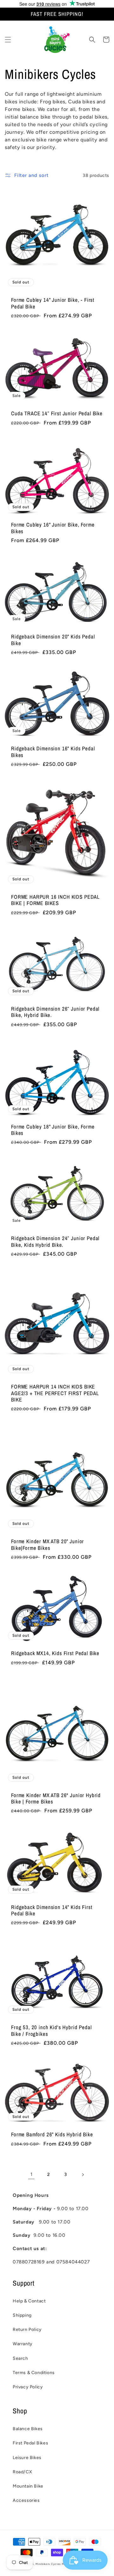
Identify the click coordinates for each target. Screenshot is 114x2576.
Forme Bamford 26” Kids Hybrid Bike (52, 2134)
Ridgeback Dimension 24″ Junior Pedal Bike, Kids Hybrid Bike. (55, 1242)
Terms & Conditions (34, 2373)
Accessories (26, 2500)
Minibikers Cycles (48, 2564)
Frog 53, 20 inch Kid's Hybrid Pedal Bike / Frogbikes (51, 2031)
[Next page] (83, 2175)
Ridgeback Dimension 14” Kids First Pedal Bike (52, 1910)
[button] (8, 40)
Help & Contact (29, 2301)
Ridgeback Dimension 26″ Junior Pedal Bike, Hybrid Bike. (55, 1012)
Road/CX (22, 2472)
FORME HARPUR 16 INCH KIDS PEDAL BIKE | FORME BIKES (55, 900)
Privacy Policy (28, 2387)
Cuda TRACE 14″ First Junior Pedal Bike (57, 413)
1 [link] (32, 2174)
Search (20, 2358)
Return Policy (27, 2330)
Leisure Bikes (27, 2458)
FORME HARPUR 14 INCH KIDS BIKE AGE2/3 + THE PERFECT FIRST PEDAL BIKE (55, 1393)
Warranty (23, 2344)
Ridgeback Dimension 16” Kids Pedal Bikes (53, 752)
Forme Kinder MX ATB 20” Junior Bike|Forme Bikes (47, 1545)
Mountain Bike (28, 2486)
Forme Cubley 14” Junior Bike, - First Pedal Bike (53, 303)
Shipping (22, 2315)
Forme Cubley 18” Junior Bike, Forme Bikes (53, 1130)
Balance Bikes (28, 2429)
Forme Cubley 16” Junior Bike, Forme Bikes (53, 528)
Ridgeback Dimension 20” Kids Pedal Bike (53, 640)
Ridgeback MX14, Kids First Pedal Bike (55, 1653)
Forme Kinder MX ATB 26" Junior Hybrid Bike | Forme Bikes (56, 1799)
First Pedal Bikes (30, 2443)
